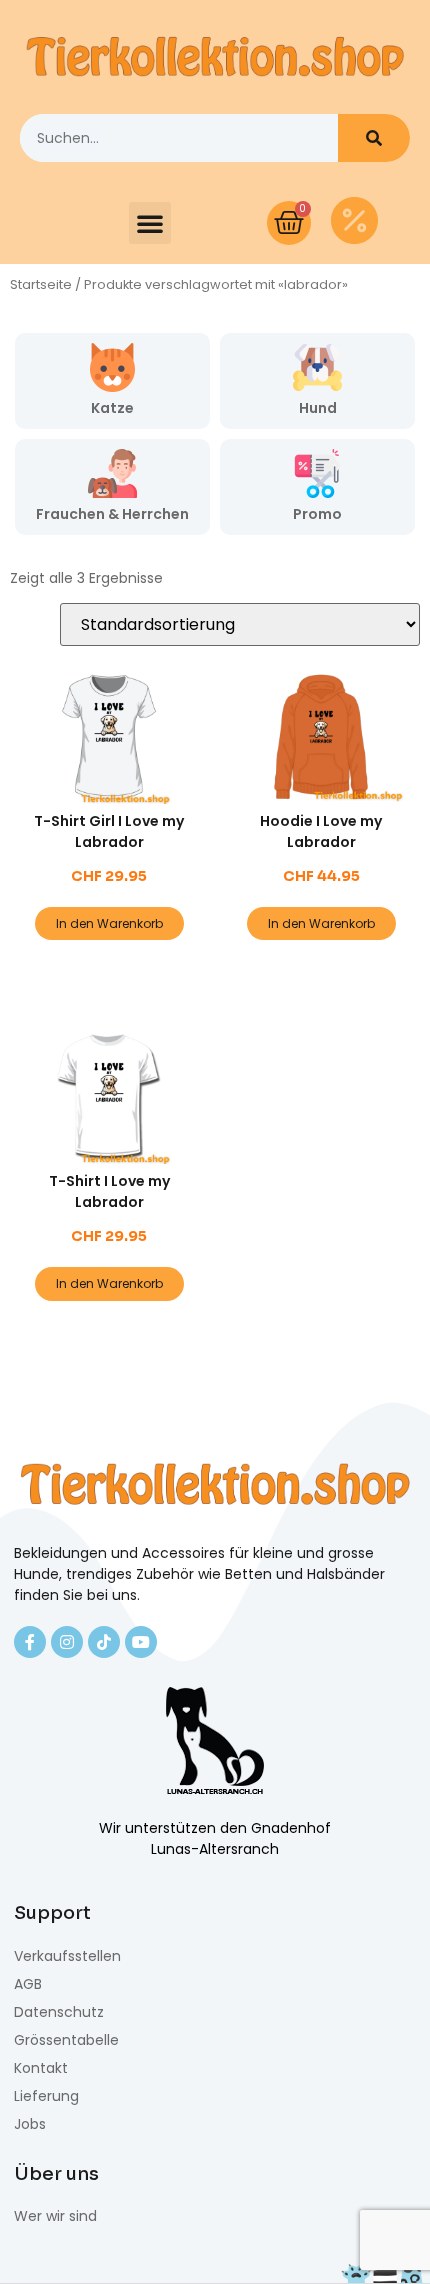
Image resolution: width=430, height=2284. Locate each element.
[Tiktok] (104, 1642)
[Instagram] (67, 1642)
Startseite (41, 284)
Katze (112, 408)
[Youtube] (141, 1642)
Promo (317, 514)
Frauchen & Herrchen (112, 514)
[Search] (374, 138)
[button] (150, 223)
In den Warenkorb (109, 923)
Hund (318, 408)
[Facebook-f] (30, 1642)
